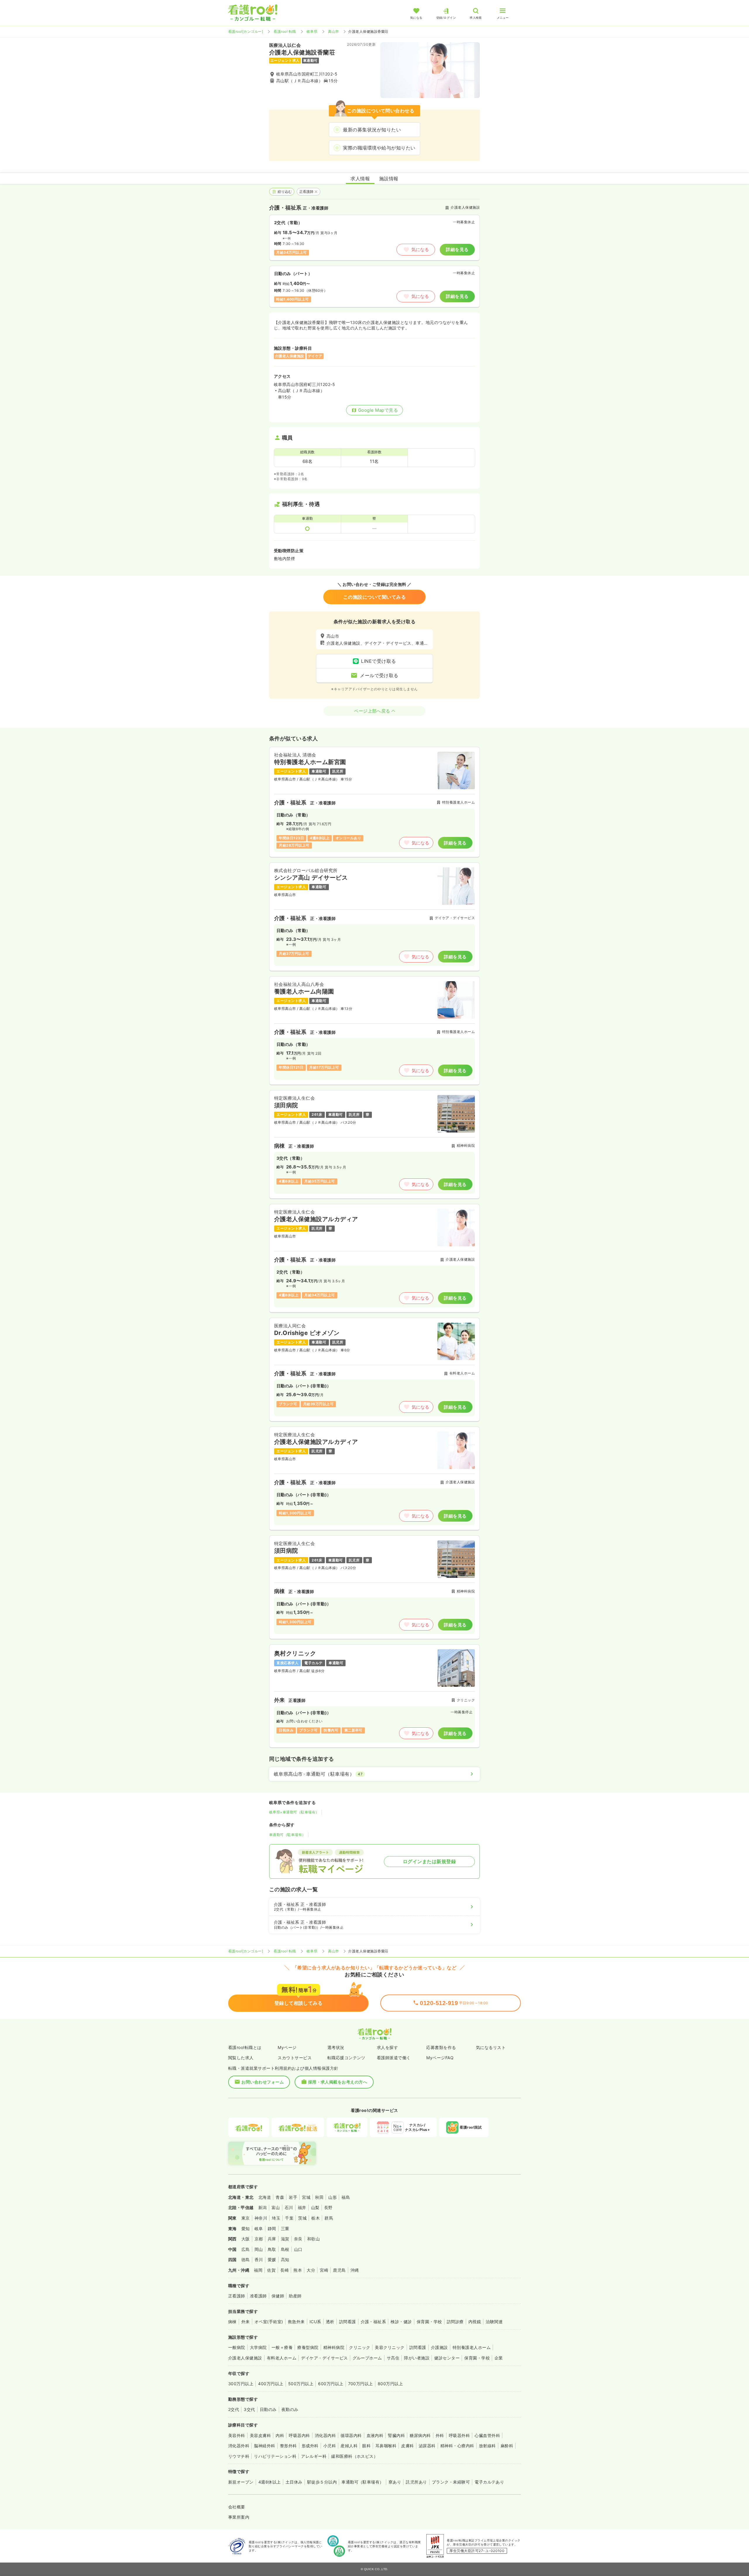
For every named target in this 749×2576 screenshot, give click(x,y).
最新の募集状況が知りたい (372, 130)
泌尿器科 (427, 2446)
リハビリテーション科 (275, 2456)
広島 (246, 2249)
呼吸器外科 (459, 2435)
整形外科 (288, 2446)
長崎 (285, 2270)
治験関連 (494, 2322)
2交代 (234, 2409)
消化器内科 (325, 2435)
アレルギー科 (314, 2456)
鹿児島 (339, 2270)
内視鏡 (475, 2322)
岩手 (293, 2197)
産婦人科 (349, 2446)
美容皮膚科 (260, 2435)
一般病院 (237, 2347)
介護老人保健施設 (245, 2358)
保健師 (278, 2296)
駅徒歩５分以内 (322, 2482)
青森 (280, 2197)
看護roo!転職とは (245, 2047)
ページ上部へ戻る (372, 711)
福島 (346, 2197)
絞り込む (285, 192)
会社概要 (237, 2507)
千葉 (289, 2218)
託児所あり (416, 2482)
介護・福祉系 (373, 2322)
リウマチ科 (239, 2456)
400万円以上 (271, 2384)
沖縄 (355, 2270)
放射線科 (487, 2446)
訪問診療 (455, 2322)
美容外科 (237, 2435)
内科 (280, 2435)
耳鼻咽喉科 (386, 2446)
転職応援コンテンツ (346, 2058)
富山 (276, 2207)
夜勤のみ (290, 2409)
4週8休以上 (270, 2482)
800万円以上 (390, 2384)
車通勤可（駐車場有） (287, 1835)
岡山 (259, 2249)
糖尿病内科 (420, 2435)
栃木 (316, 2218)
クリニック (360, 2347)
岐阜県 (312, 31)
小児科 (330, 2446)
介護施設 (439, 2347)
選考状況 (336, 2047)
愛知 (246, 2229)
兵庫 (272, 2239)
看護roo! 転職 (285, 31)
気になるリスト (491, 2047)
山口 (298, 2249)
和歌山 (313, 2239)
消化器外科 (239, 2446)
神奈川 (261, 2218)
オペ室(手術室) (269, 2322)
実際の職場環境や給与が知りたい (379, 148)
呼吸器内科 (299, 2435)
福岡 (258, 2270)
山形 (333, 2197)
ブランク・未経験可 (451, 2482)
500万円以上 (301, 2384)
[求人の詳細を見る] (374, 802)
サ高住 (393, 2358)
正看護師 (307, 192)
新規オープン (241, 2482)
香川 (259, 2260)
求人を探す (387, 2047)
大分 (311, 2270)
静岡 (272, 2229)
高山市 (333, 31)
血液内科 (375, 2435)
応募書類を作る (441, 2047)
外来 (246, 2322)
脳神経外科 (264, 2446)
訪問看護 (348, 2322)
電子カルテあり (489, 2482)
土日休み (294, 2482)
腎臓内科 (396, 2435)
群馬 (329, 2218)
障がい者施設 (417, 2358)
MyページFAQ (440, 2058)
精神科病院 (334, 2347)
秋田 (319, 2197)
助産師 (295, 2296)
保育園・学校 (429, 2322)
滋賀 (285, 2239)
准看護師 (258, 2296)
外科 (440, 2435)
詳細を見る (457, 249)
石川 (289, 2207)
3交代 (249, 2409)
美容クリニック (390, 2347)
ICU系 (315, 2322)
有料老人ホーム (282, 2358)
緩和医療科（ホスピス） (354, 2456)
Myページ (287, 2047)
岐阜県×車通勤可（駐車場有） (294, 1812)
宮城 (306, 2197)
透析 (330, 2322)
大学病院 (258, 2347)
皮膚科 (407, 2446)
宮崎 (324, 2270)
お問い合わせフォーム (263, 2082)
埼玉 (276, 2218)
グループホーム (367, 2358)
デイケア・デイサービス (324, 2358)
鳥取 (272, 2249)
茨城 (302, 2218)
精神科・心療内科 (457, 2446)
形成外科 (310, 2446)
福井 (302, 2207)
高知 (285, 2260)
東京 (246, 2218)
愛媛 (272, 2260)
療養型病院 (308, 2347)
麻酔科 (507, 2446)
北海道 (265, 2197)
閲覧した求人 (241, 2058)
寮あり (395, 2482)
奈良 (298, 2239)
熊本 (298, 2270)
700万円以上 (361, 2384)
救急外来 (296, 2322)
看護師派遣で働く (394, 2058)
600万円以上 (331, 2384)
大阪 (246, 2239)
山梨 (315, 2207)
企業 (499, 2358)
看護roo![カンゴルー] (246, 31)
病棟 (232, 2322)
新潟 (263, 2207)
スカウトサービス (295, 2058)
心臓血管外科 (487, 2435)
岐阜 (259, 2229)
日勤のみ (268, 2409)
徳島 (246, 2260)
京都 (259, 2239)
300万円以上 (241, 2384)
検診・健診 (401, 2322)
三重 (285, 2229)
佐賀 (271, 2270)
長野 (328, 2207)
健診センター (447, 2358)
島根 (285, 2249)
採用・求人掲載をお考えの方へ (338, 2082)
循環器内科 (351, 2435)
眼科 (366, 2446)
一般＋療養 (282, 2347)
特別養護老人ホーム (472, 2347)
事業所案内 (239, 2517)
